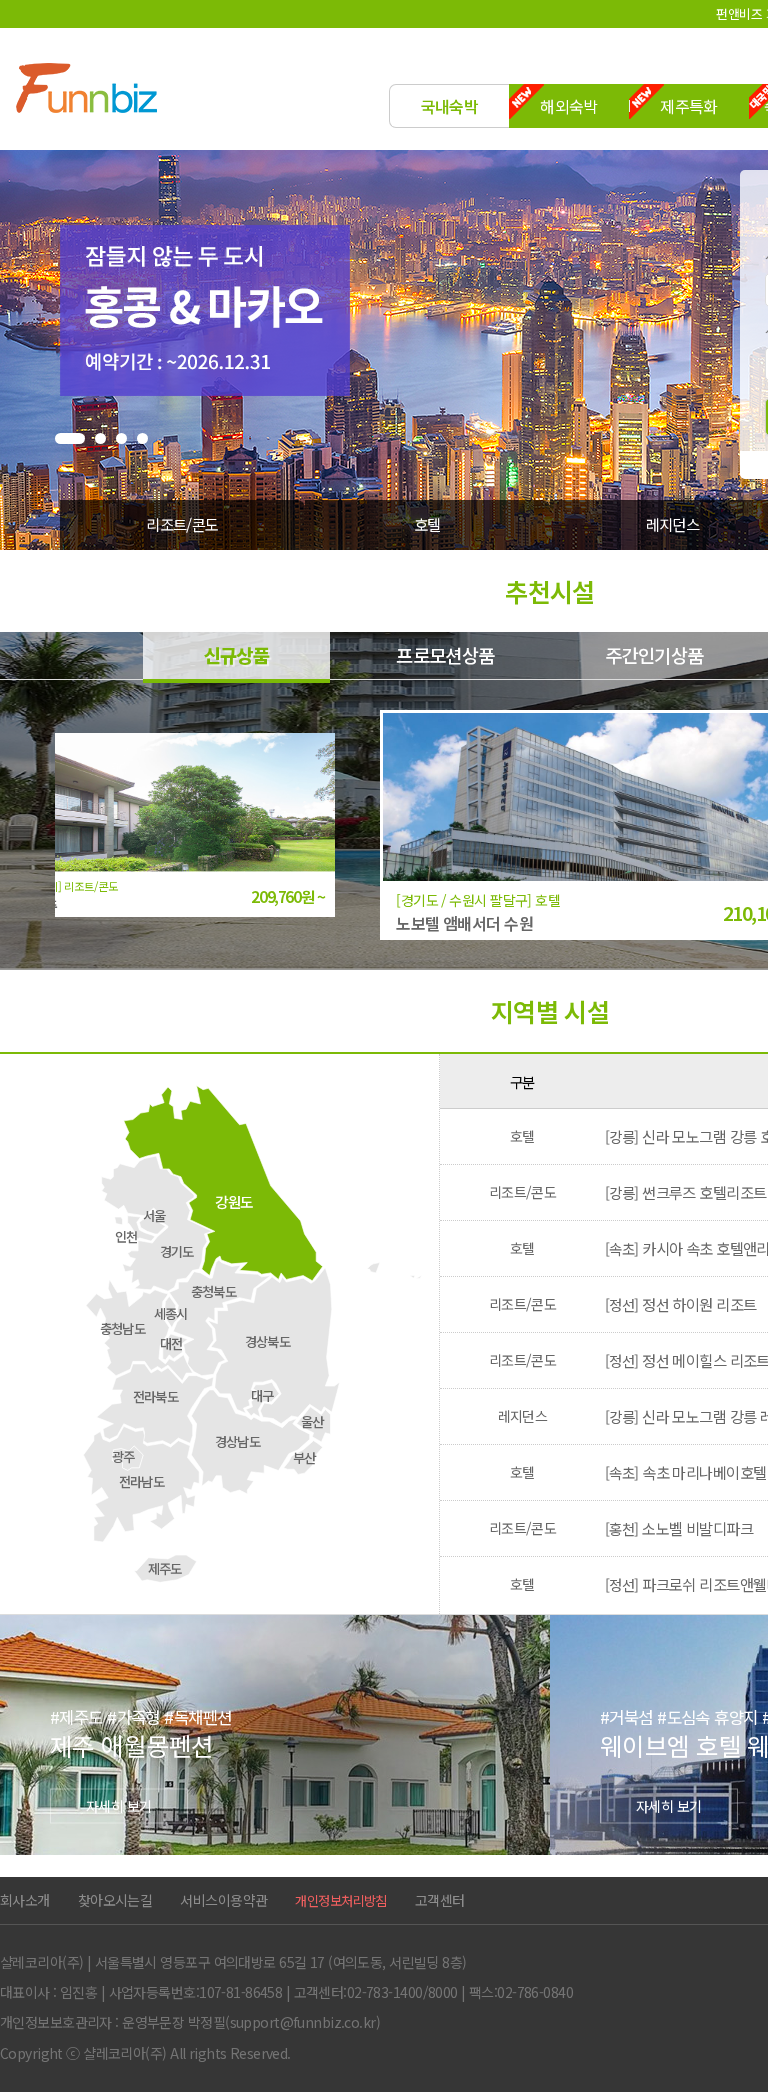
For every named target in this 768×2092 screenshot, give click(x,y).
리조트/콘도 (182, 524)
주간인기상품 (654, 654)
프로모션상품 (445, 654)
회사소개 (25, 1900)
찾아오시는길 (115, 1900)
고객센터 (440, 1900)
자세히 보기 (119, 1805)
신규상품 (237, 654)
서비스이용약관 (223, 1900)
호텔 (427, 524)
